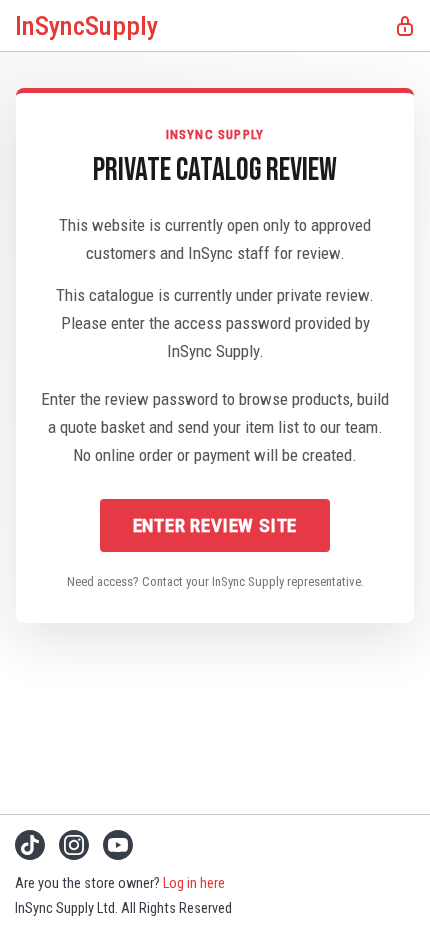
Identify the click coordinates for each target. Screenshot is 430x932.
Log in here (194, 883)
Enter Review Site (215, 525)
